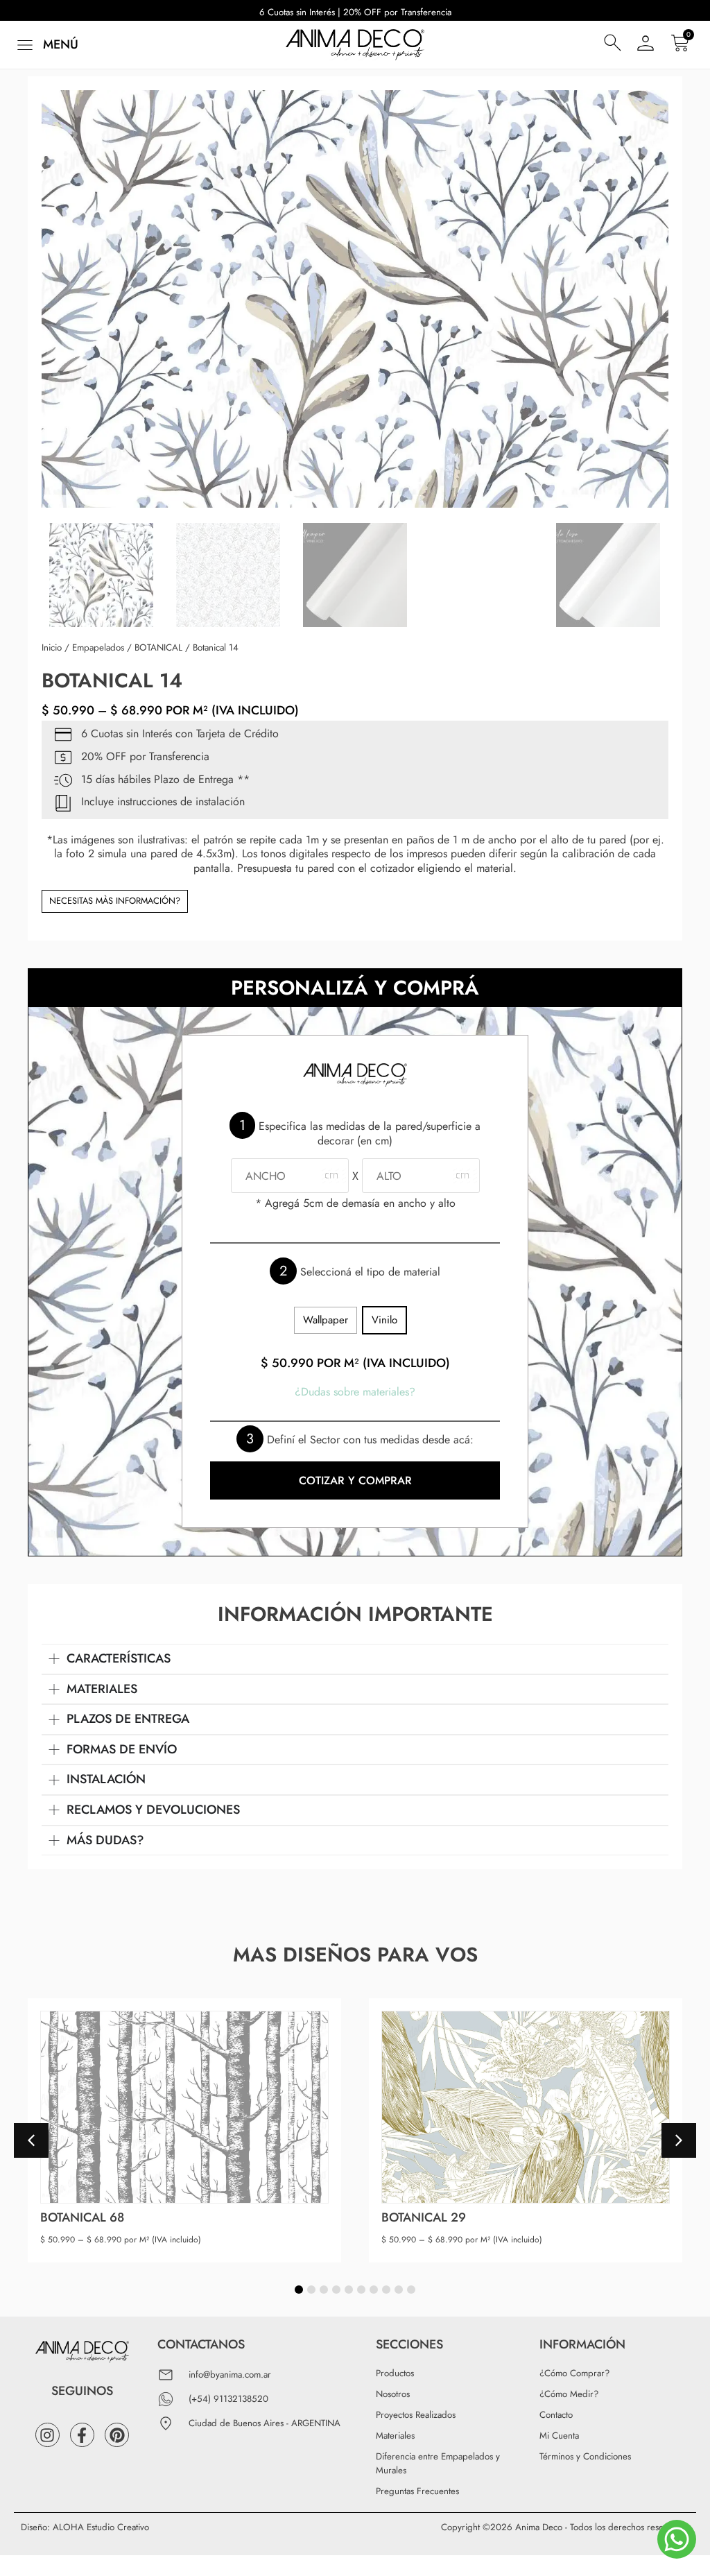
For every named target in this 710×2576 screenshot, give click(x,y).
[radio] (326, 1320)
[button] (46, 45)
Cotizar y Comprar (355, 1480)
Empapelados (98, 647)
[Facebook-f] (82, 2435)
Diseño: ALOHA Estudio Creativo (85, 2527)
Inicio (52, 647)
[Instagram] (47, 2435)
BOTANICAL (158, 647)
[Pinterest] (117, 2435)
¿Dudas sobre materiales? (355, 1392)
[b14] (355, 299)
